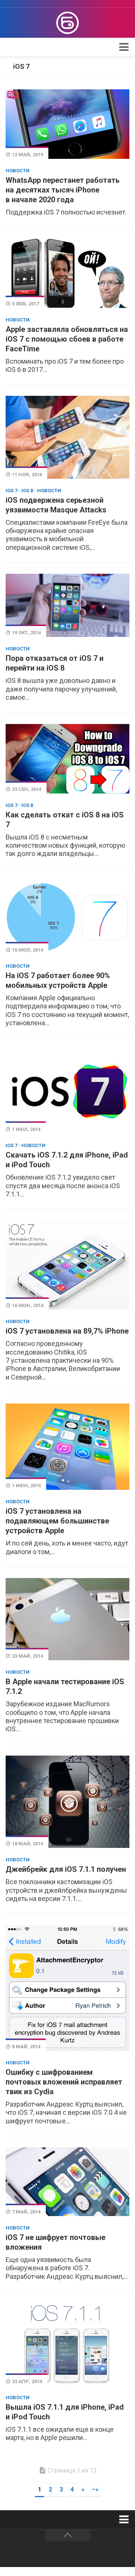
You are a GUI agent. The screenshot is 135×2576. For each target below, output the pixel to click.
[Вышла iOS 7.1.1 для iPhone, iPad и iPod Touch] (67, 2344)
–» (95, 2489)
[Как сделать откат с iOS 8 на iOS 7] (67, 759)
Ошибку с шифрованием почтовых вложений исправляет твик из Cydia (64, 2082)
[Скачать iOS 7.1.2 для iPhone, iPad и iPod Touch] (67, 1091)
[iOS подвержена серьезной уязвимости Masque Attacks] (67, 437)
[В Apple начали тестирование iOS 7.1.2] (67, 1619)
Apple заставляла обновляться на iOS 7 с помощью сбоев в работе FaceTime (67, 339)
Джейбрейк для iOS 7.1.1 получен (66, 1869)
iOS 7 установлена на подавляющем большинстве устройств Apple (57, 1521)
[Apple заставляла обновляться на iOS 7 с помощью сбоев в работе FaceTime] (67, 273)
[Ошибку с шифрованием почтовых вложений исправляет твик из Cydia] (67, 1988)
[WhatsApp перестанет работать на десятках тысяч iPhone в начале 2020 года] (67, 124)
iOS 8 (27, 491)
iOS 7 (11, 491)
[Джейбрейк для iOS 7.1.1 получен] (67, 1802)
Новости (18, 171)
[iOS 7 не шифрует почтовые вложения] (67, 2182)
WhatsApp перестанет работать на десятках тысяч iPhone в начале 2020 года (63, 190)
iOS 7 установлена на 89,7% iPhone (67, 1331)
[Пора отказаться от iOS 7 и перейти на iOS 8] (67, 605)
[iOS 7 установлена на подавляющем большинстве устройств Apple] (67, 1447)
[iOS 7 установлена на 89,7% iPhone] (67, 1265)
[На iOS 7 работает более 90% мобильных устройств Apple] (67, 917)
